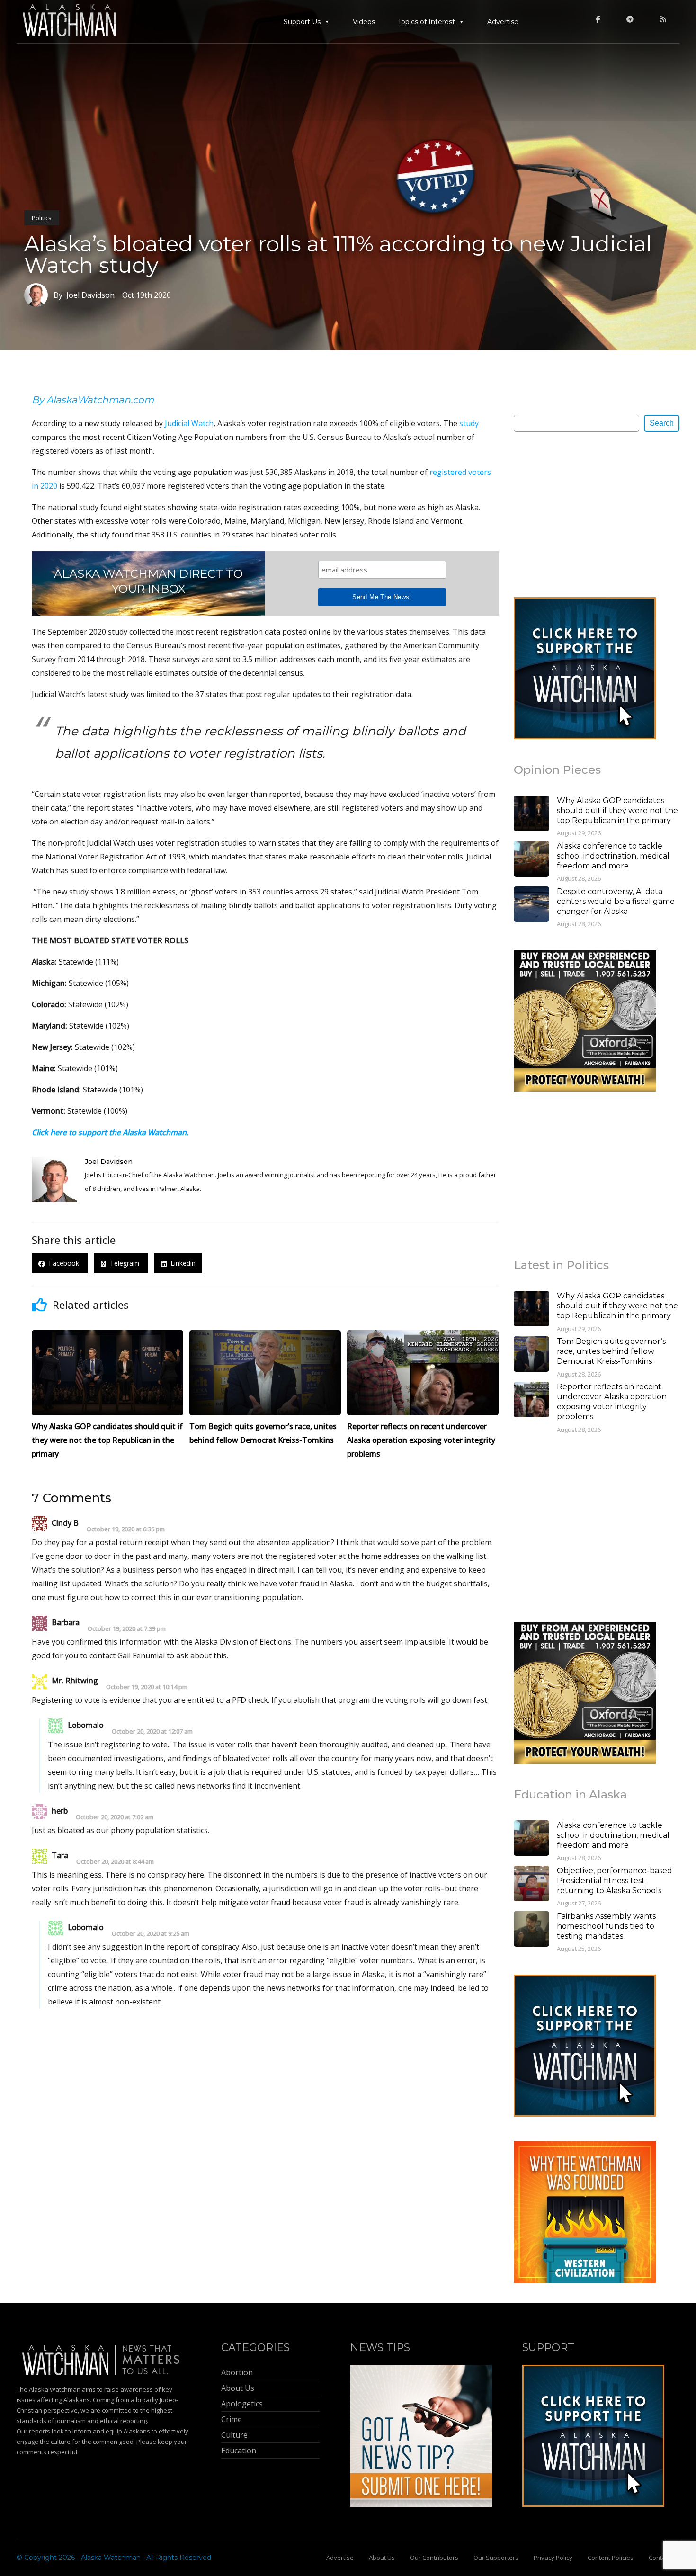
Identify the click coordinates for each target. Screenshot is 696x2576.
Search (662, 423)
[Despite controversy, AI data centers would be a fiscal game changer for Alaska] (531, 905)
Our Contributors (434, 2558)
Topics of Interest (426, 22)
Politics (42, 218)
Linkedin (181, 1264)
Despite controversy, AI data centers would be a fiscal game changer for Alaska (616, 901)
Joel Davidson (109, 1162)
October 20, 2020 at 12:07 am (152, 1731)
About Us (382, 2558)
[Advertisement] (585, 514)
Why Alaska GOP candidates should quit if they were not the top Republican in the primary (617, 810)
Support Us (302, 22)
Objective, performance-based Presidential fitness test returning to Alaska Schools (615, 1881)
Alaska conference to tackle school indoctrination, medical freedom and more (613, 856)
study (469, 423)
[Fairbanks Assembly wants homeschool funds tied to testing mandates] (531, 1930)
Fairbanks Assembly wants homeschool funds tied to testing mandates (606, 1926)
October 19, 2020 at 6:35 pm (126, 1529)
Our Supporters (496, 2558)
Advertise (503, 22)
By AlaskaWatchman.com (93, 400)
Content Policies (611, 2558)
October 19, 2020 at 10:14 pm (147, 1687)
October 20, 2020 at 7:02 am (115, 1817)
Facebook (63, 1264)
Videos (364, 22)
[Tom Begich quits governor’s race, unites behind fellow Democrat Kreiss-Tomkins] (531, 1355)
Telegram (124, 1264)
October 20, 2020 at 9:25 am (151, 1934)
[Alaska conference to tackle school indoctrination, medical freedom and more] (531, 860)
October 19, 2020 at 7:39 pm (127, 1629)
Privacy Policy (553, 2558)
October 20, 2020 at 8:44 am (115, 1862)
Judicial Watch (189, 423)
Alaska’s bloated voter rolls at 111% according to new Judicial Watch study (338, 254)
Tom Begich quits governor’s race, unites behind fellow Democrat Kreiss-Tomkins (611, 1351)
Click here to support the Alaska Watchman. (110, 1132)
